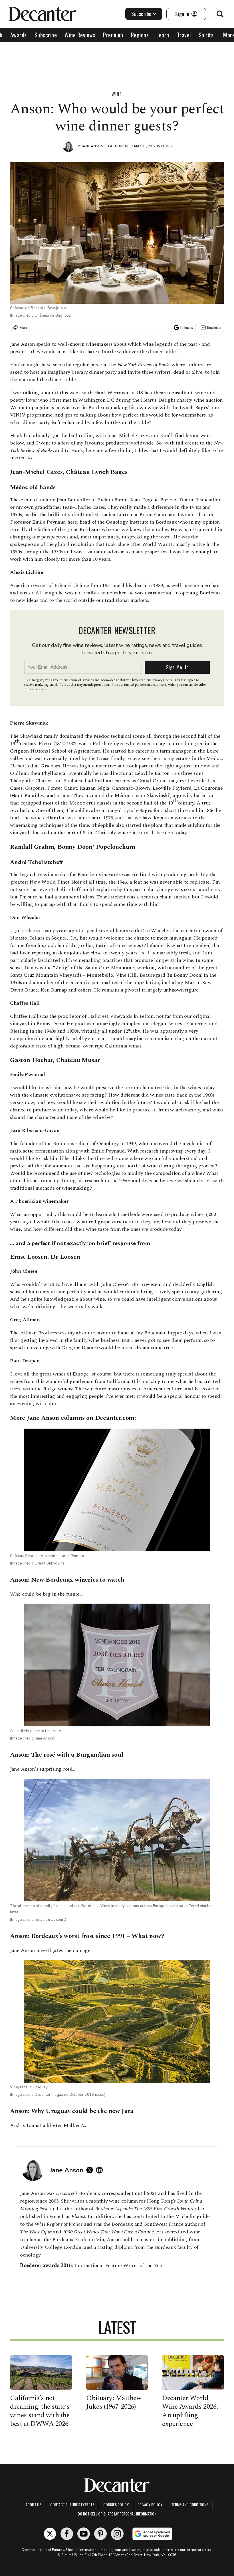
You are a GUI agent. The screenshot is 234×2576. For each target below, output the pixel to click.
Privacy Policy (150, 2504)
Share (24, 327)
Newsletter (214, 327)
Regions (140, 35)
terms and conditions (190, 2504)
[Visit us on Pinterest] (100, 2534)
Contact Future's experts (72, 2504)
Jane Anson (92, 146)
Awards (19, 35)
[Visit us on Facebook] (67, 2534)
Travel (184, 35)
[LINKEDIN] (101, 2170)
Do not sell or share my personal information (117, 2514)
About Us (33, 2504)
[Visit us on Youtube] (84, 2534)
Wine (117, 94)
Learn (163, 35)
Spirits (206, 35)
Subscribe (141, 14)
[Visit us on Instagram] (117, 2534)
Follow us (187, 327)
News (166, 146)
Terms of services (81, 680)
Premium (113, 35)
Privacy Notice (162, 680)
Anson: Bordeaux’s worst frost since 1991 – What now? (87, 1936)
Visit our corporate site (191, 2550)
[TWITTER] (91, 2170)
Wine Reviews (80, 35)
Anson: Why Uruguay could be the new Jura (72, 2111)
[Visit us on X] (50, 2534)
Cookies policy (116, 2504)
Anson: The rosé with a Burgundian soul (66, 1755)
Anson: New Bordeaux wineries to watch (67, 1580)
